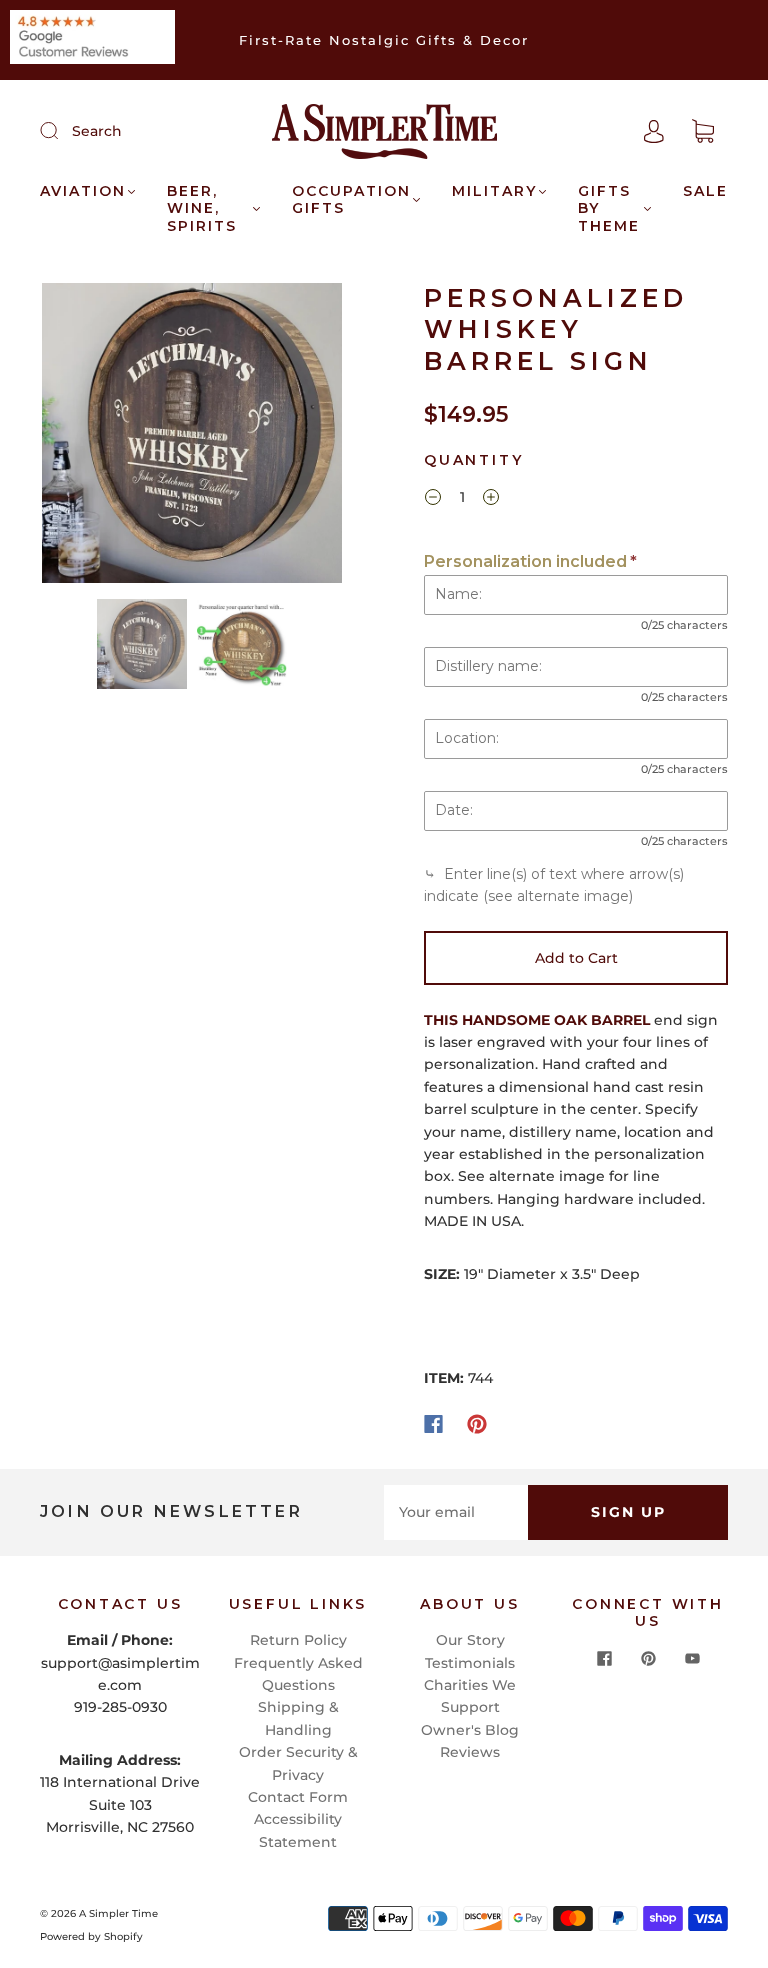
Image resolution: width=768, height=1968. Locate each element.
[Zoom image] (192, 437)
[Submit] (62, 130)
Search (97, 131)
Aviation (83, 191)
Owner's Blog (470, 1730)
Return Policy (298, 1640)
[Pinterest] (477, 1424)
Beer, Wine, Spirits (202, 209)
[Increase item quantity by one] (491, 500)
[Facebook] (433, 1424)
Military (494, 191)
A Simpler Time (118, 1913)
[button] (72, 437)
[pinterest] (648, 1659)
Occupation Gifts (351, 200)
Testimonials (470, 1663)
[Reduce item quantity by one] (433, 500)
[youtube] (692, 1659)
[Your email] (456, 1512)
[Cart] (703, 132)
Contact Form (298, 1797)
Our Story (470, 1640)
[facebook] (604, 1659)
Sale (705, 191)
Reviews (470, 1752)
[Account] (654, 131)
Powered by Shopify (91, 1936)
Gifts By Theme (609, 209)
